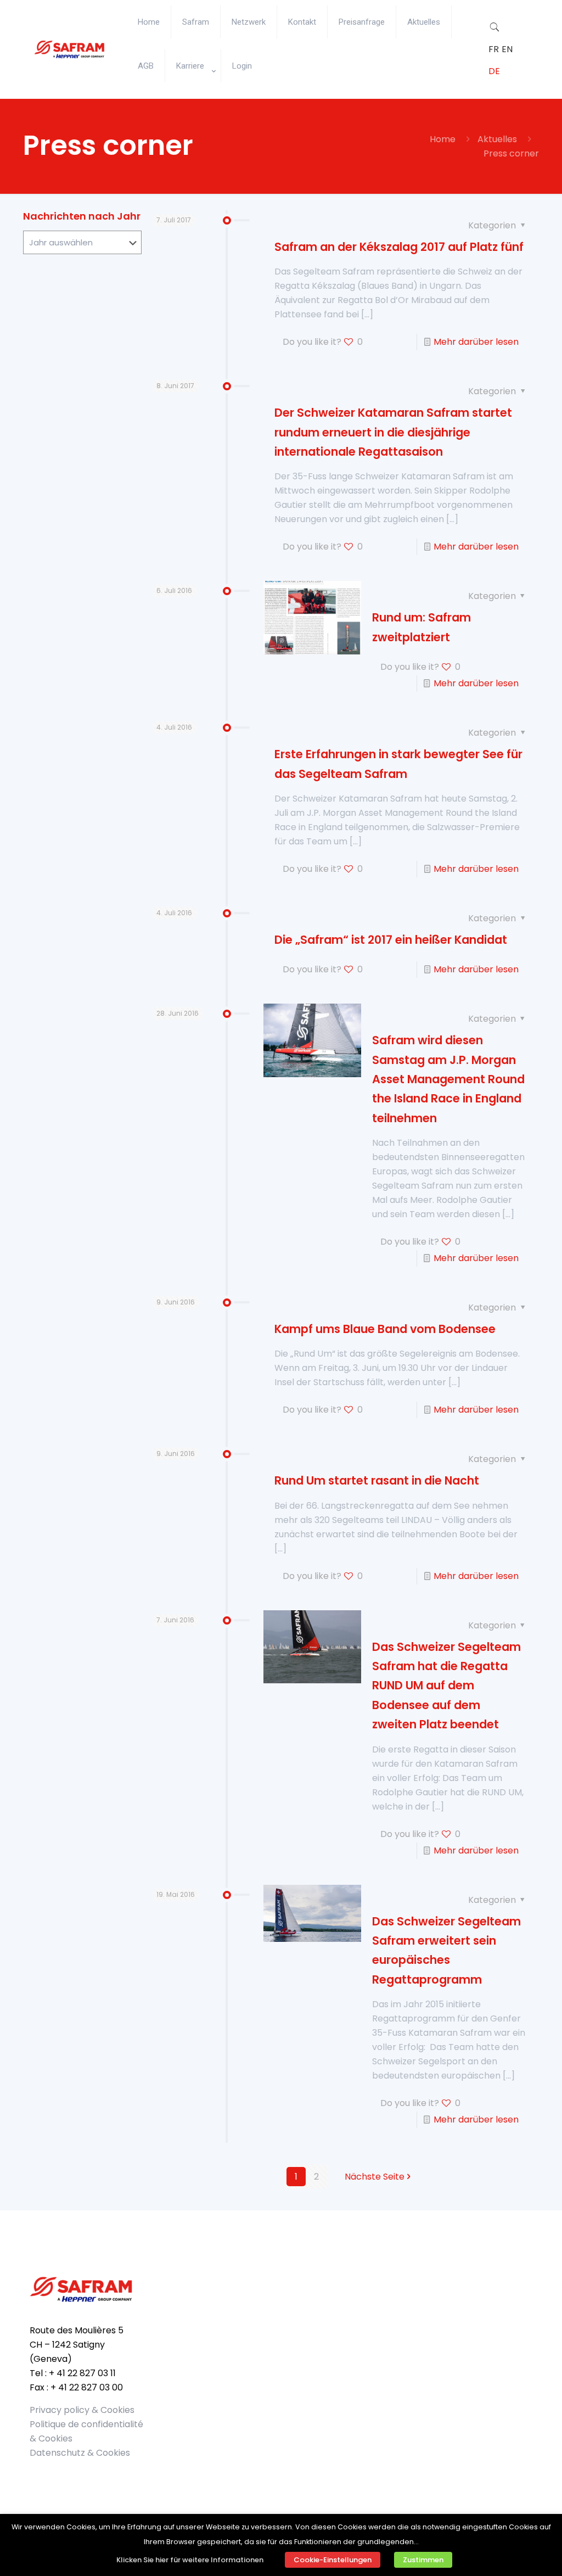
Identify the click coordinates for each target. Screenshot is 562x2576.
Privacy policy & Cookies (82, 2410)
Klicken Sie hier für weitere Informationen (190, 2560)
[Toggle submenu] (193, 93)
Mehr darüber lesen (476, 342)
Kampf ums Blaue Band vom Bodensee (385, 1329)
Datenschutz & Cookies (80, 2453)
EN (507, 49)
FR (494, 49)
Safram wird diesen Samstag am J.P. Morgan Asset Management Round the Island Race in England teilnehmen (448, 1079)
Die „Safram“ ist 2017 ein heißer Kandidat (391, 940)
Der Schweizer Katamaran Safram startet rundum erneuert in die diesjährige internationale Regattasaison (393, 432)
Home (443, 139)
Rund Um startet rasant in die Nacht (377, 1480)
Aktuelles (497, 139)
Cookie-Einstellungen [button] (333, 2560)
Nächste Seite (375, 2177)
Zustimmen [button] (423, 2560)
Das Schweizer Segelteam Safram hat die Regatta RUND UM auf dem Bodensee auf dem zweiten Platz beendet (446, 1685)
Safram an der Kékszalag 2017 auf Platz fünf (399, 247)
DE (494, 71)
